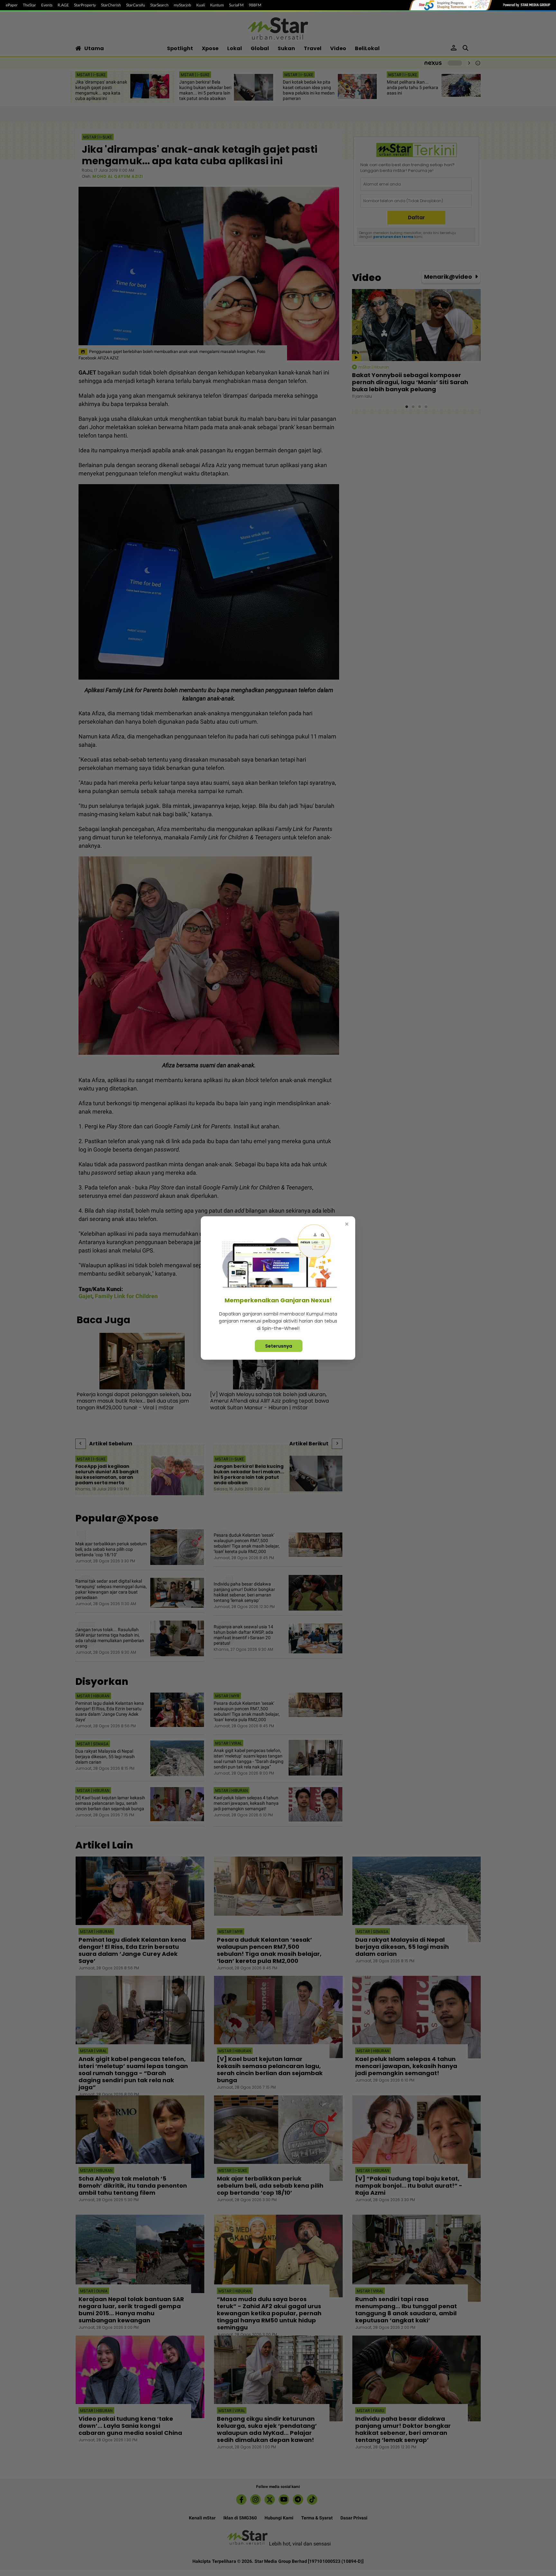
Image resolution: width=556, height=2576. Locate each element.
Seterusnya (279, 1346)
